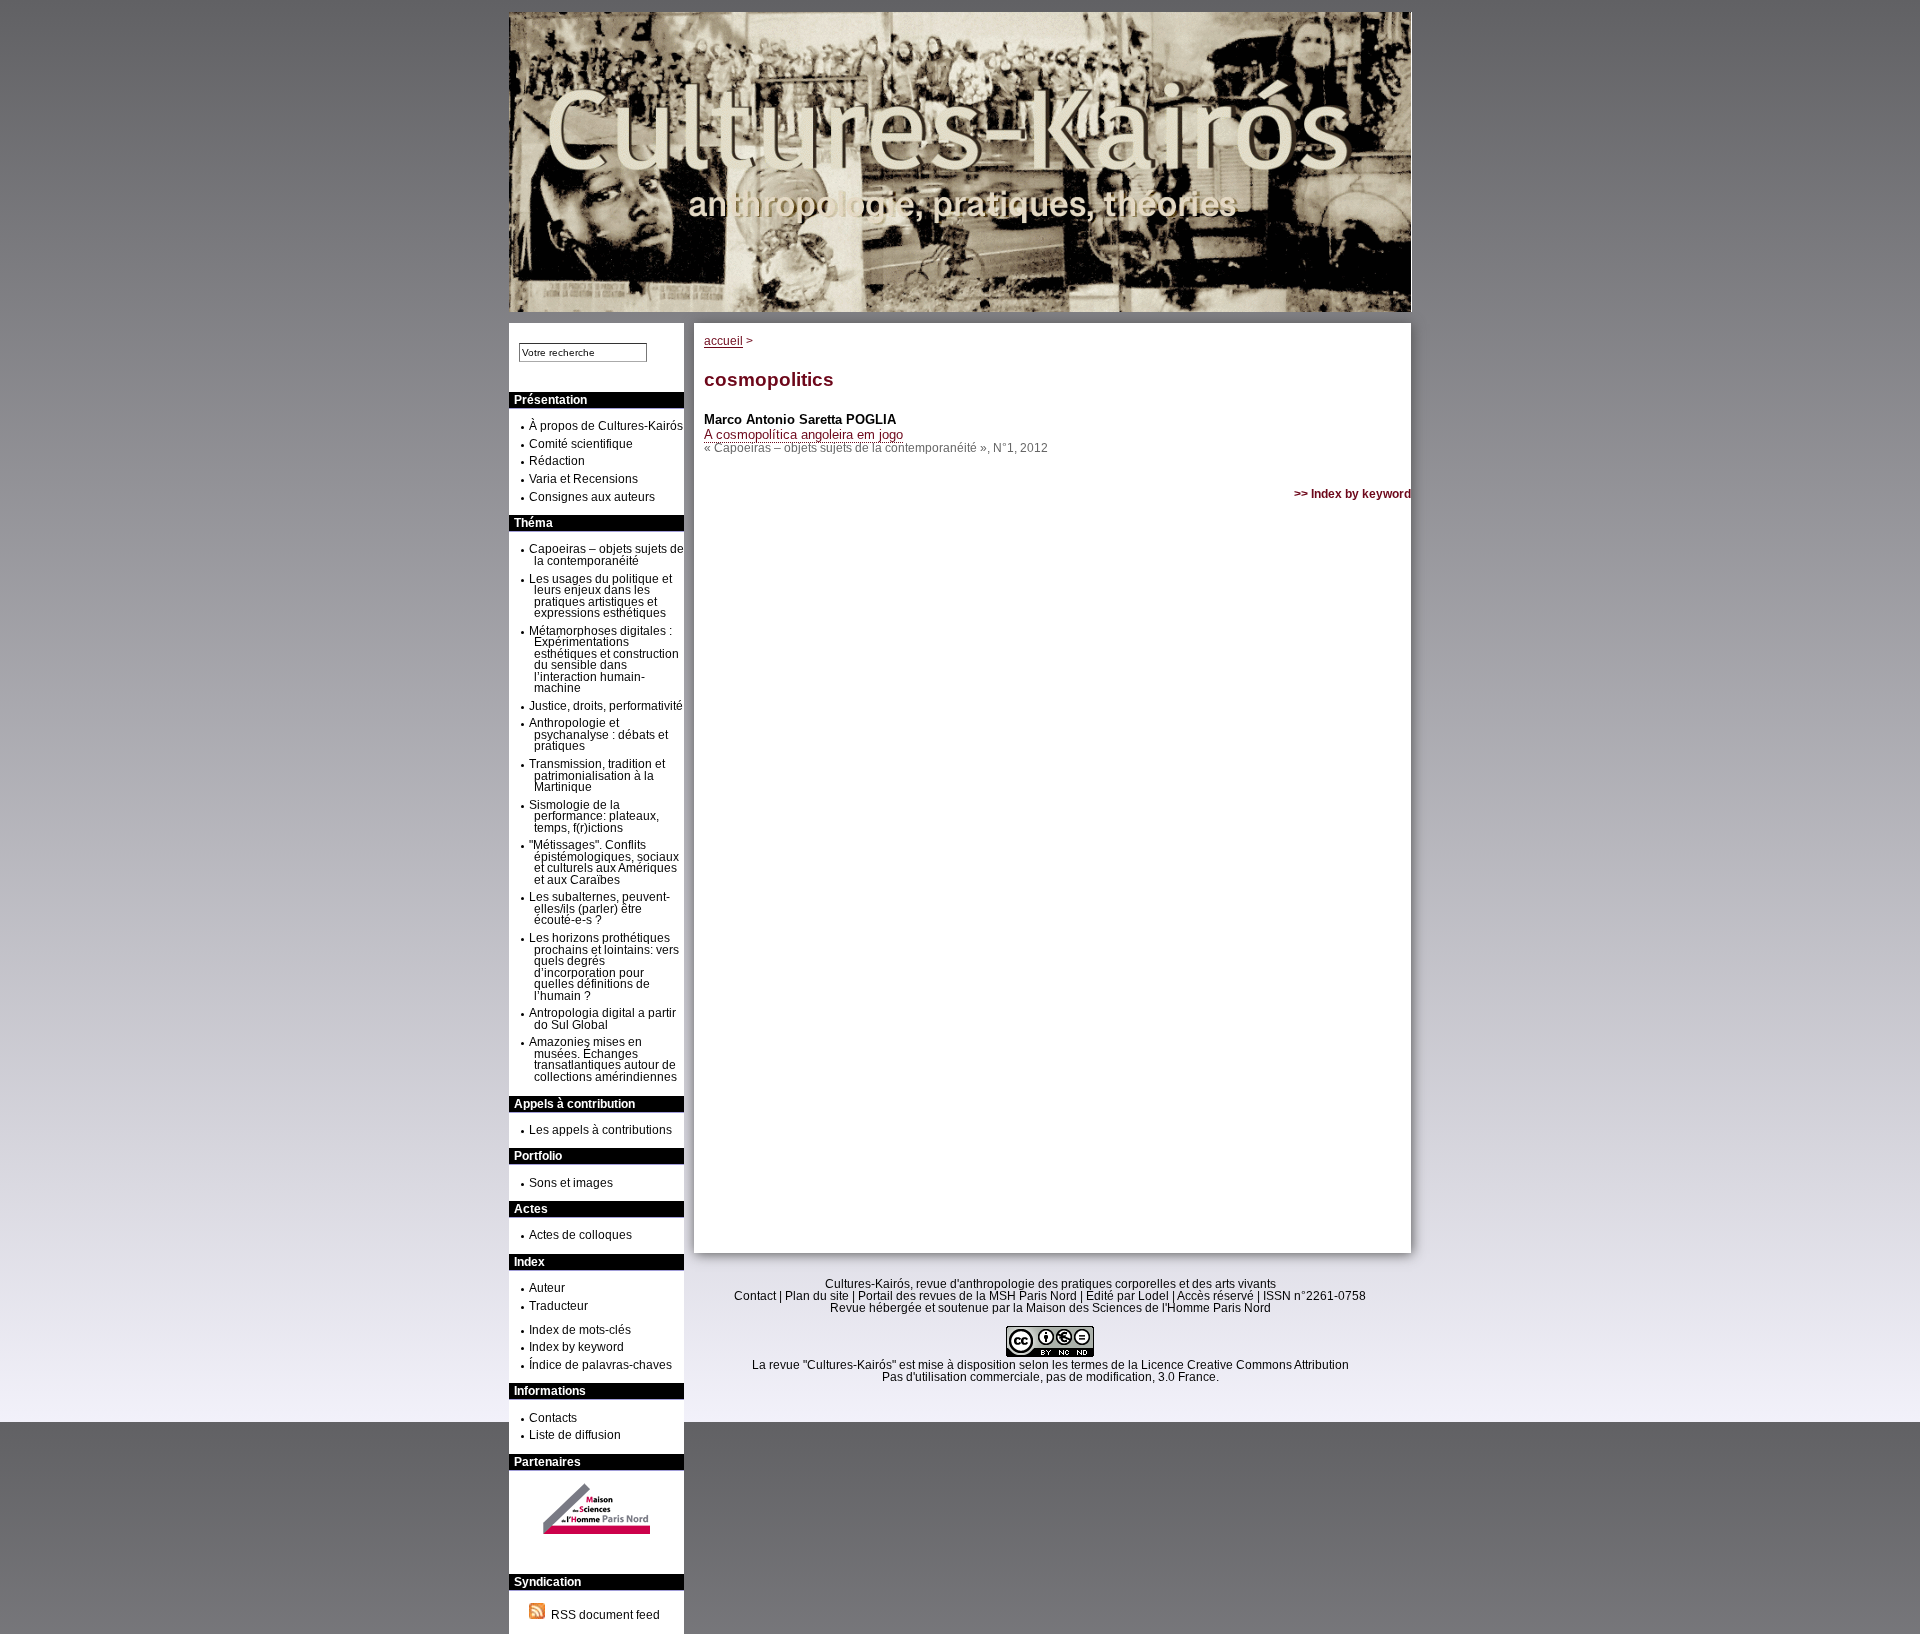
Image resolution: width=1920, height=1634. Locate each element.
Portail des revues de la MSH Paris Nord (967, 1296)
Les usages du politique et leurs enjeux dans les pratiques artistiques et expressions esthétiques (600, 596)
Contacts (553, 1418)
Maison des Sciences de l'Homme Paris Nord (1148, 1308)
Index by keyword (576, 1347)
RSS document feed (602, 1615)
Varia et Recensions (583, 479)
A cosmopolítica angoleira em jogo (803, 434)
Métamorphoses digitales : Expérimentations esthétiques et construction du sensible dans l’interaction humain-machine (604, 660)
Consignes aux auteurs (592, 497)
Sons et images (571, 1183)
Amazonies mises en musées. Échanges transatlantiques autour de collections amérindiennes (603, 1059)
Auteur (547, 1288)
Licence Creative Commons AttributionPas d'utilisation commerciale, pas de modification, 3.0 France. (1115, 1371)
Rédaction (557, 461)
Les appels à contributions (600, 1130)
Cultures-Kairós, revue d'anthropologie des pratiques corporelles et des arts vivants (1050, 1284)
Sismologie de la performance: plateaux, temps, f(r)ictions (594, 816)
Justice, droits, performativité (606, 706)
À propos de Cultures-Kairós (606, 426)
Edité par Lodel (1127, 1296)
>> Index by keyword (1352, 494)
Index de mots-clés (580, 1330)
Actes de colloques (580, 1235)
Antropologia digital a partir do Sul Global (602, 1019)
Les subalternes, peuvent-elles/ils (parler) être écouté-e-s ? (599, 908)
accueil (723, 341)
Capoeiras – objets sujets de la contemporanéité (606, 555)
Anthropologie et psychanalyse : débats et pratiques (598, 734)
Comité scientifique (581, 444)
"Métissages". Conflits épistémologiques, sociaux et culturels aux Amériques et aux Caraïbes (604, 862)
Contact (755, 1296)
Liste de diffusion (575, 1435)
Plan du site (817, 1296)
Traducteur (558, 1306)
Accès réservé (1215, 1296)
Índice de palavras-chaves (600, 1365)
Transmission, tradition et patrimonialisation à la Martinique (597, 775)
